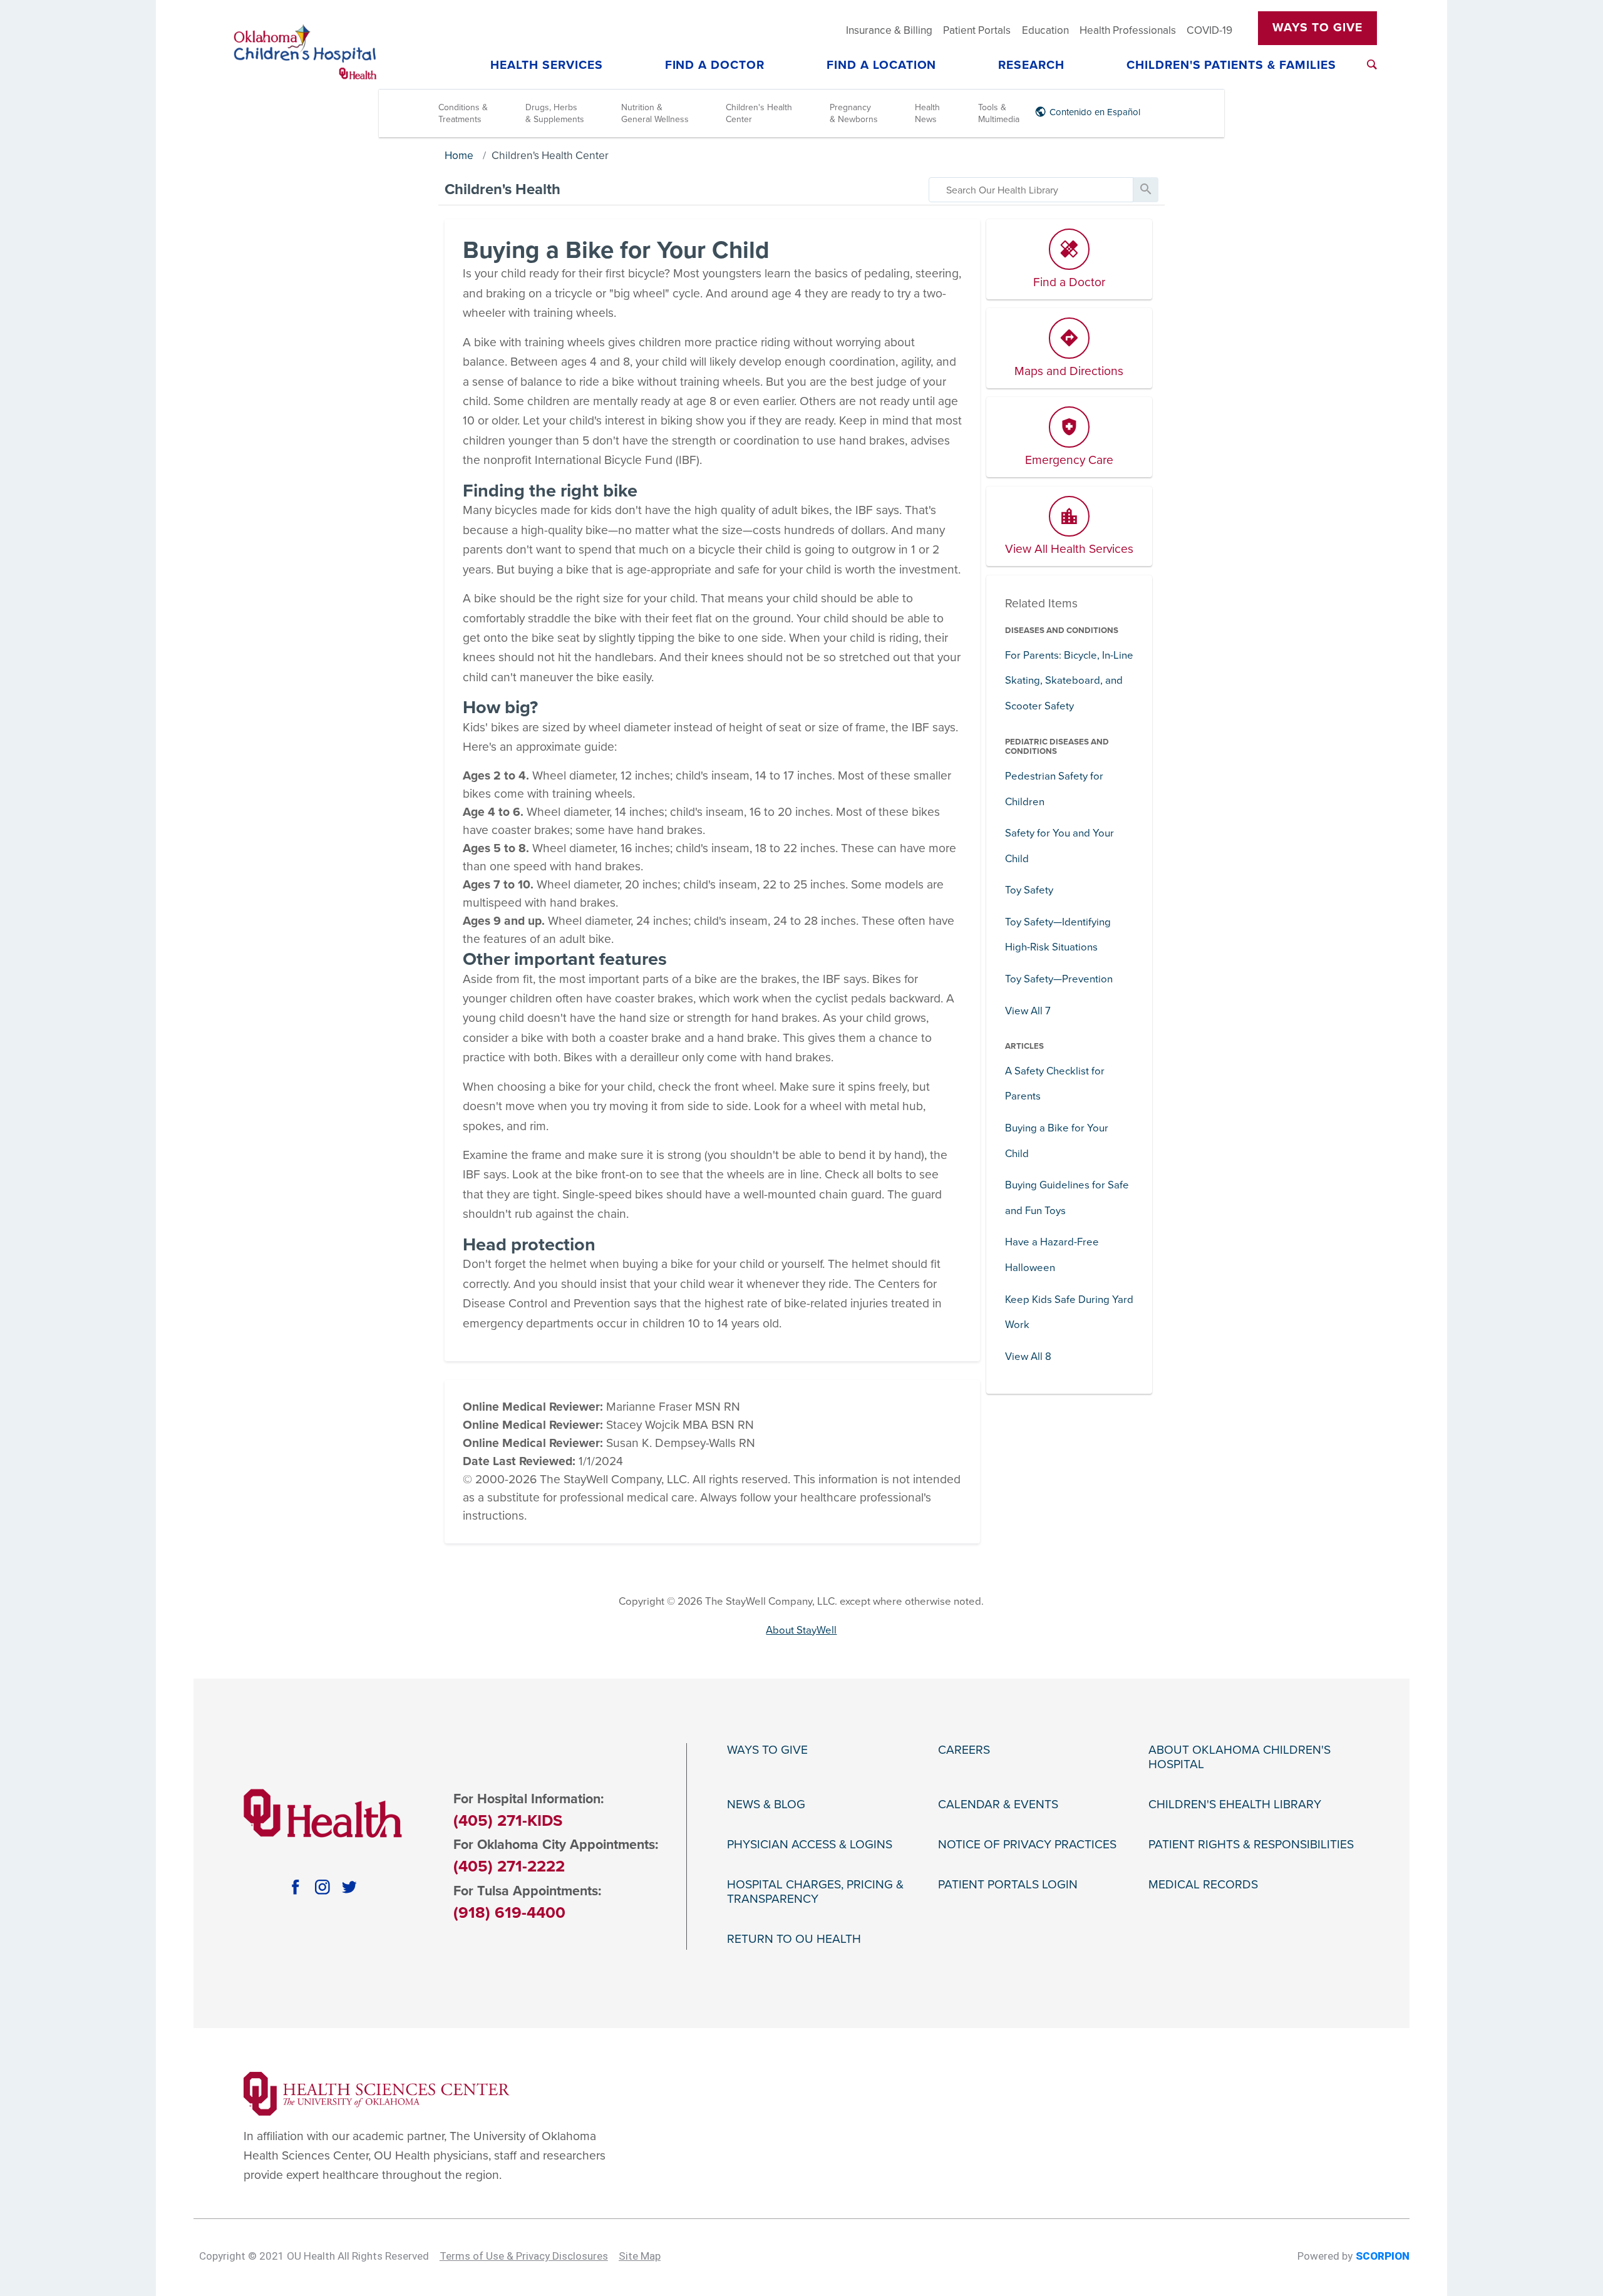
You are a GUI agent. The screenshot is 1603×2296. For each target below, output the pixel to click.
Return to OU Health (794, 1939)
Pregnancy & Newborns (854, 113)
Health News (927, 113)
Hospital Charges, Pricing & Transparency (815, 1892)
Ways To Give (1317, 28)
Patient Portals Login (1008, 1885)
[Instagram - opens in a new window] (323, 1887)
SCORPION (1383, 2256)
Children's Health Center (759, 113)
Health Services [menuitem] (547, 66)
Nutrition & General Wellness (655, 113)
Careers (964, 1750)
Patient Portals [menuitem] (977, 30)
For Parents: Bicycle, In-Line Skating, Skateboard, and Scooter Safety (1069, 681)
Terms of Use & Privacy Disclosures (524, 2256)
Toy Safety (1029, 890)
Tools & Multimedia (999, 113)
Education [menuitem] (1045, 30)
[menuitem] (1372, 64)
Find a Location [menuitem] (882, 66)
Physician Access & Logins (810, 1845)
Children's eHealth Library (1235, 1805)
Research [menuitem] (1031, 66)
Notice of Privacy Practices (1027, 1845)
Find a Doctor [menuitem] (715, 66)
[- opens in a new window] (377, 2093)
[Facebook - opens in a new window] (296, 1887)
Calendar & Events (998, 1805)
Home (459, 156)
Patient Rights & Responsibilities (1251, 1845)
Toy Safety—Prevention (1059, 979)
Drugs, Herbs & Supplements (555, 113)
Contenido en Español (1095, 112)
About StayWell (801, 1630)
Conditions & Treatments (463, 113)
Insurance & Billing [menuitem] (889, 30)
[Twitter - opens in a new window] (350, 1887)
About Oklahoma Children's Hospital (1240, 1758)
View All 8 (1028, 1356)
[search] (1031, 190)
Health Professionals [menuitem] (1128, 30)
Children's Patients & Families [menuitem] (1231, 66)
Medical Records (1203, 1885)
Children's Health (503, 189)
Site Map (640, 2256)
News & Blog (766, 1805)
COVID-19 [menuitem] (1209, 30)
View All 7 (1028, 1011)
